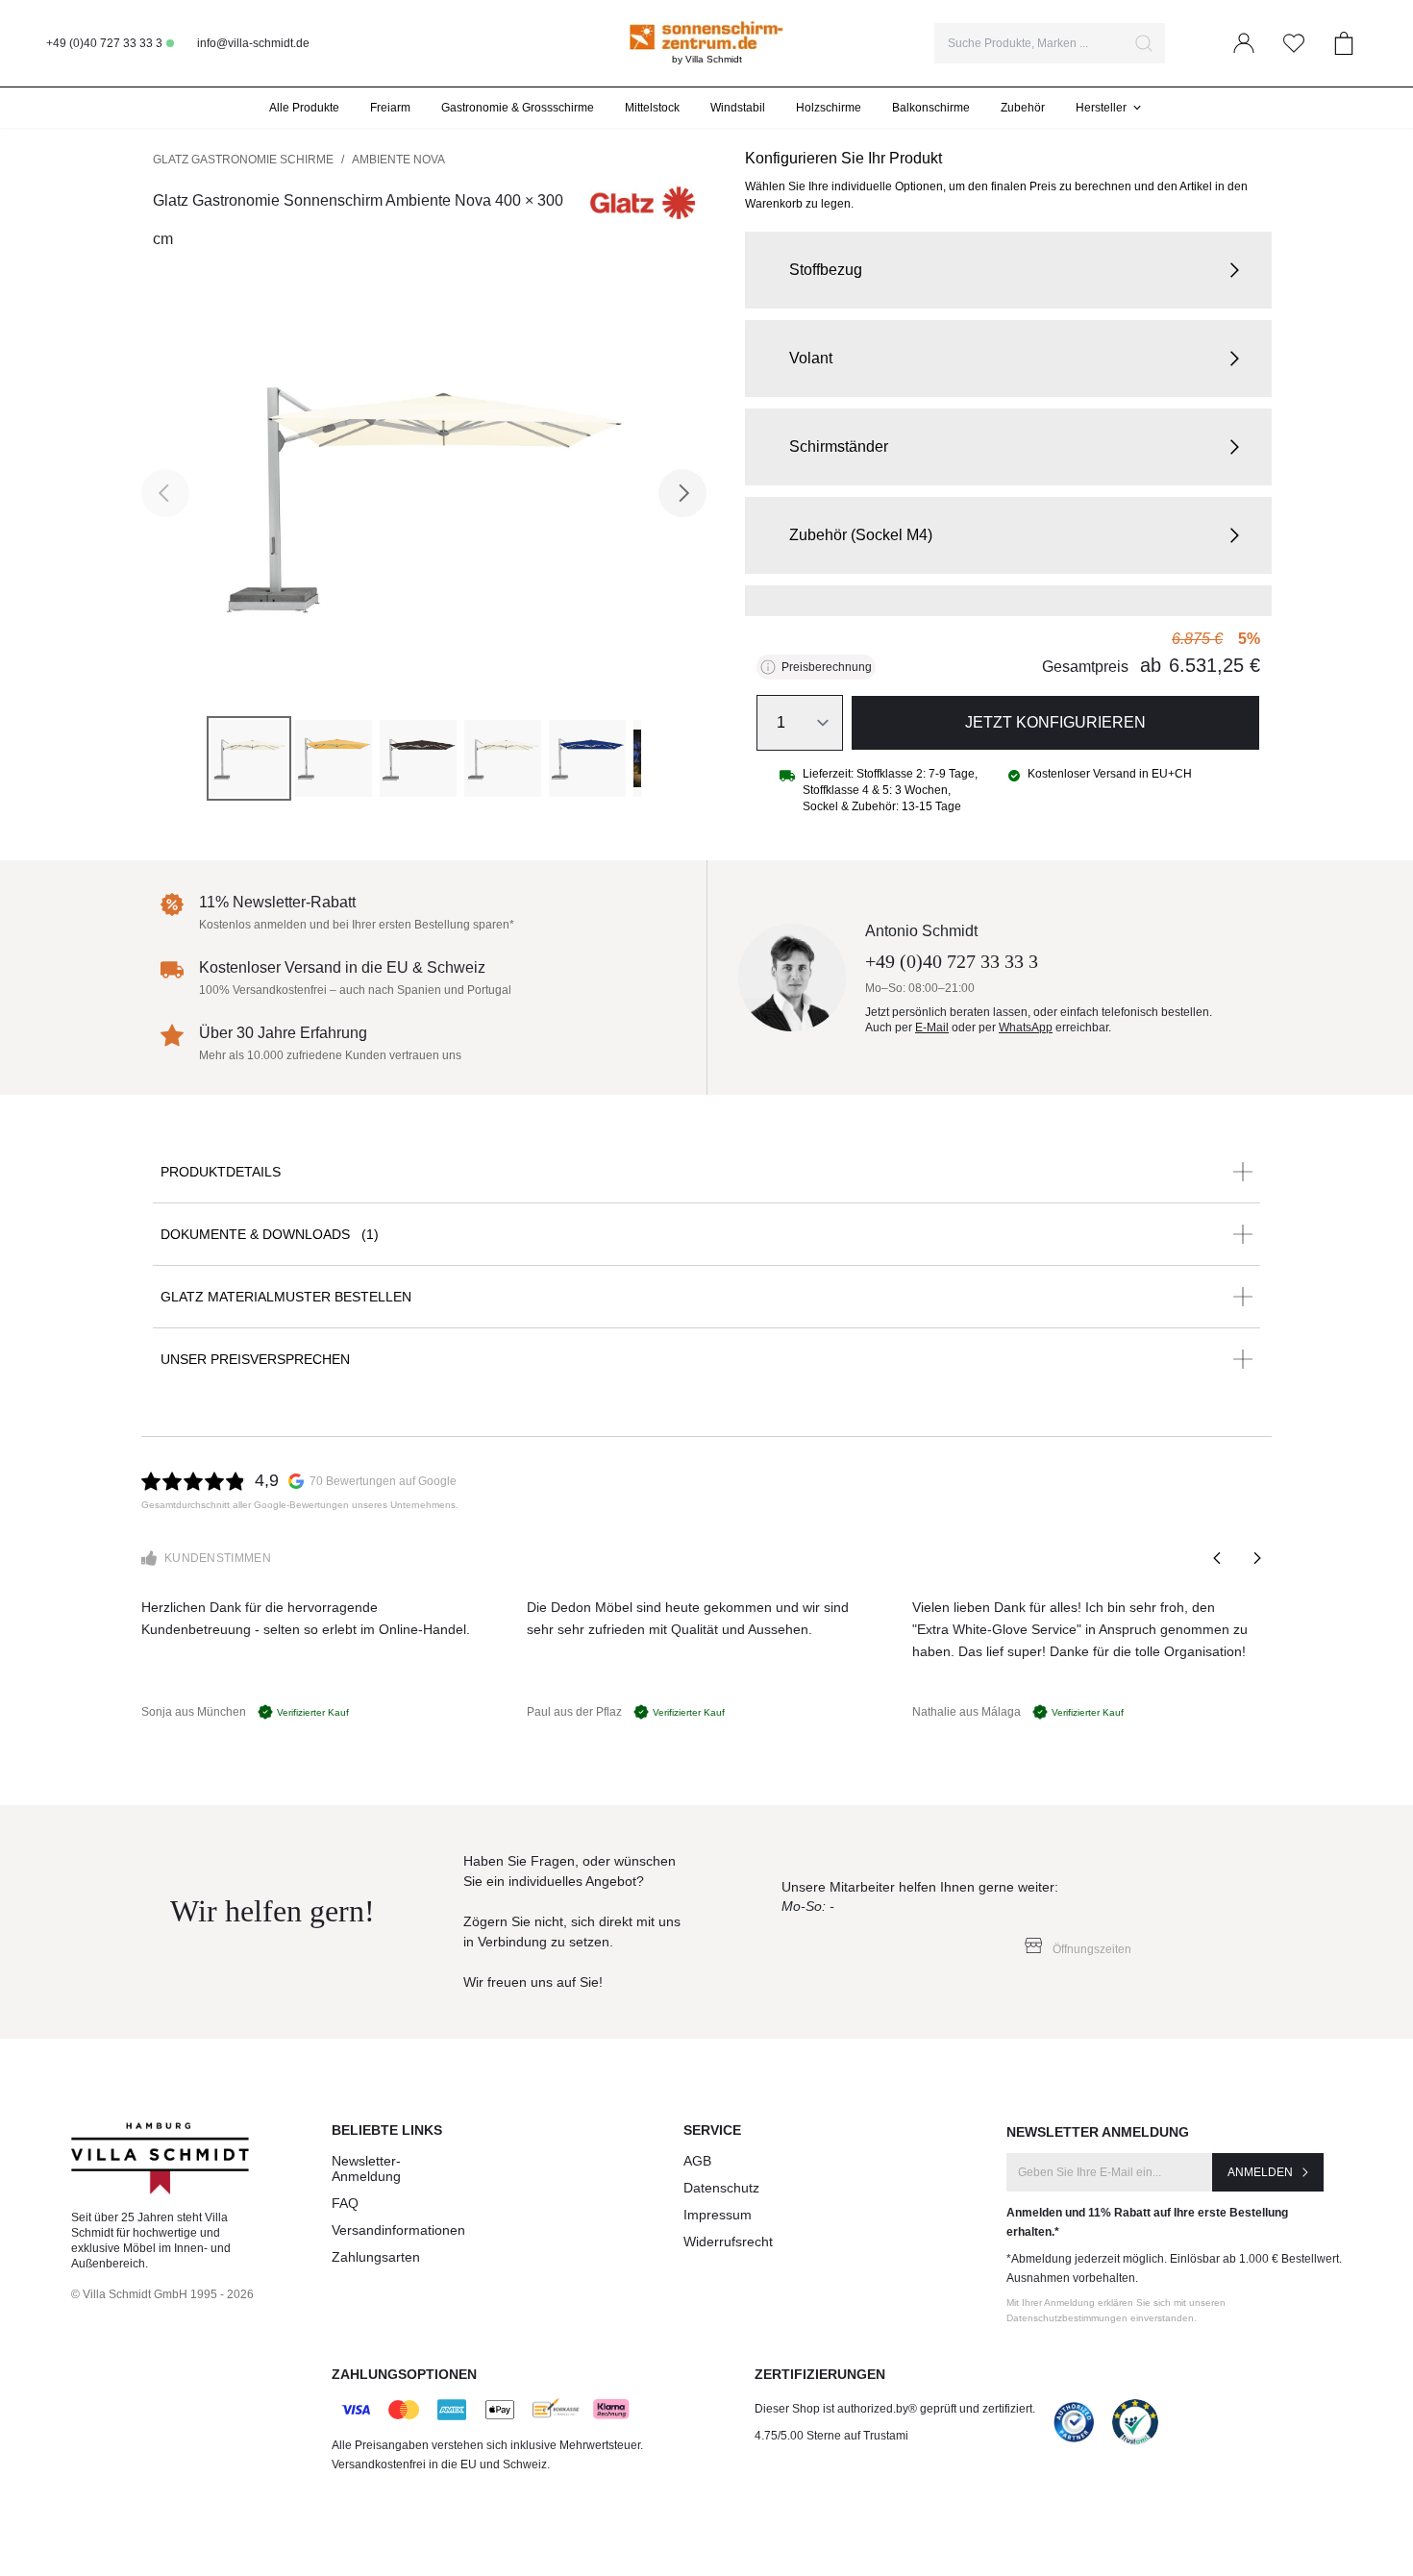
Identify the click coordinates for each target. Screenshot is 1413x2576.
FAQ (345, 2203)
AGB (697, 2161)
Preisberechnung (827, 667)
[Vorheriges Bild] (165, 493)
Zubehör (1023, 108)
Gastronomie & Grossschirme (518, 108)
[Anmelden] (1244, 43)
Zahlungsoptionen (404, 2374)
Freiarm (390, 108)
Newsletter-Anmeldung (366, 2168)
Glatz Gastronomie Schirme (243, 160)
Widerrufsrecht (728, 2242)
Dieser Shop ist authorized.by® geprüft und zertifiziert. (895, 2409)
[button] (1008, 270)
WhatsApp (1026, 1028)
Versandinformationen (398, 2230)
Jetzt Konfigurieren (1055, 722)
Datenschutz (721, 2188)
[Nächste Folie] (1256, 1558)
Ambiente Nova (398, 160)
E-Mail (932, 1028)
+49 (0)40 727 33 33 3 (104, 43)
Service (712, 2130)
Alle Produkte (304, 108)
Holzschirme (829, 108)
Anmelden (1260, 2172)
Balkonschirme (931, 108)
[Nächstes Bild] (682, 493)
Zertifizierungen (820, 2374)
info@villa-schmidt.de (253, 43)
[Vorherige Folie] (1218, 1558)
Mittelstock (652, 108)
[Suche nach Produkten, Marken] (1144, 43)
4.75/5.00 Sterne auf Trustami (831, 2436)
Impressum (718, 2215)
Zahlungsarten (376, 2257)
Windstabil (738, 108)
